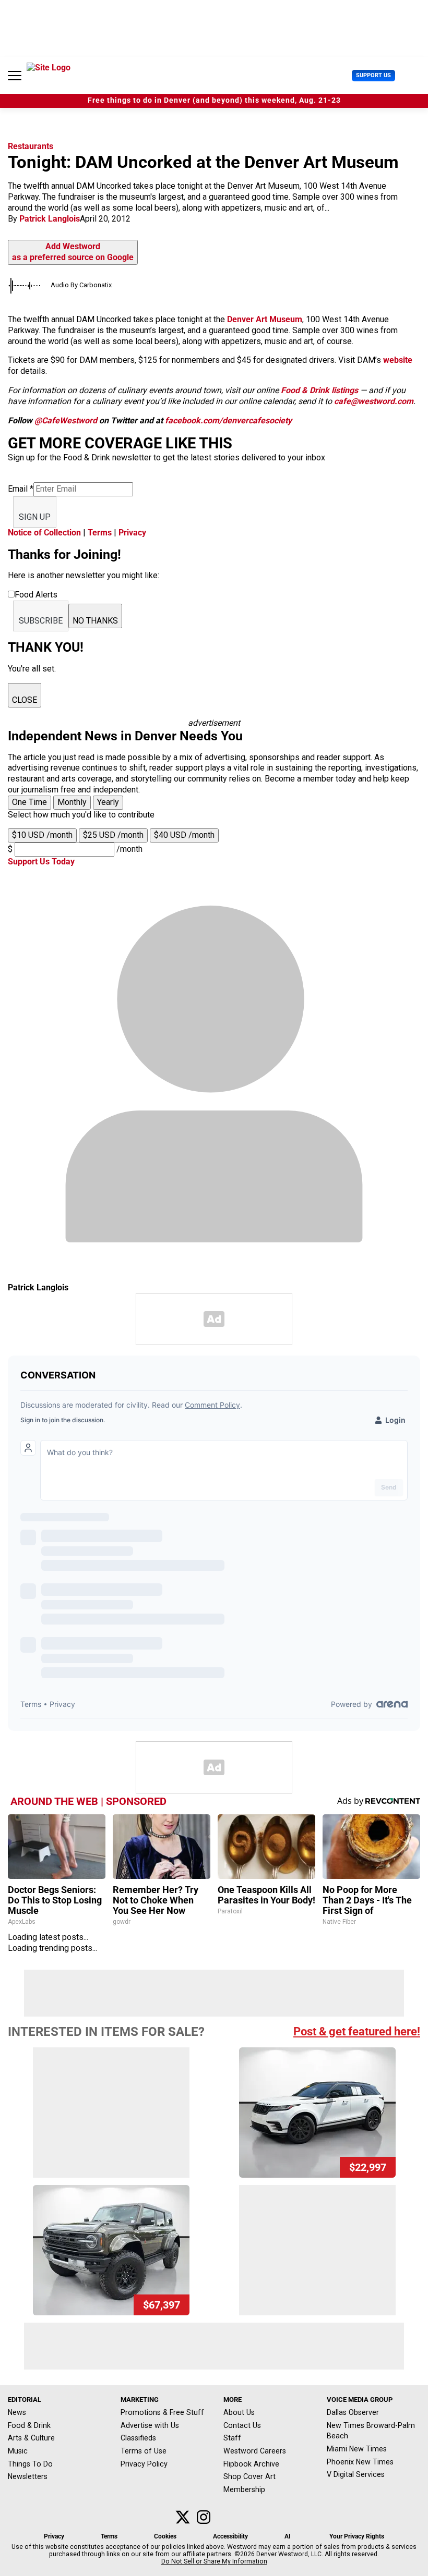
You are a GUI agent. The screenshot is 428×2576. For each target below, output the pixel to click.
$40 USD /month (184, 835)
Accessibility (230, 2536)
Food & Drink (29, 2425)
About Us (239, 2412)
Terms (100, 533)
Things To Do (30, 2464)
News (17, 2412)
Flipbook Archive (251, 2464)
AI (288, 2536)
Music (18, 2451)
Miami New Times (357, 2449)
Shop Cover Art (249, 2476)
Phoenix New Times (360, 2462)
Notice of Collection (44, 533)
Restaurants (31, 146)
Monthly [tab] (72, 802)
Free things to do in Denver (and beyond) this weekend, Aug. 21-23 (214, 100)
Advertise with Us (150, 2425)
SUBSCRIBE (41, 621)
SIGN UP (35, 517)
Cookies (165, 2536)
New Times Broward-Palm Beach (371, 2431)
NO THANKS (95, 621)
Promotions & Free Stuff (162, 2412)
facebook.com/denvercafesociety (228, 420)
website (398, 360)
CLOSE (25, 700)
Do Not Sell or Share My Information (214, 2561)
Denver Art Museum (265, 319)
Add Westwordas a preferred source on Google (73, 252)
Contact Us (242, 2425)
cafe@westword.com (374, 401)
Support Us (373, 75)
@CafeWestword (66, 420)
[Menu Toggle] (15, 76)
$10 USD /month (42, 835)
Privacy (132, 533)
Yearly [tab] (108, 802)
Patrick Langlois (50, 219)
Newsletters (28, 2476)
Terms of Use (144, 2451)
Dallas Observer (353, 2412)
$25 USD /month (113, 835)
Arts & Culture (31, 2438)
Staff (232, 2438)
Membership (244, 2489)
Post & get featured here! (357, 2031)
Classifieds (138, 2438)
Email (21, 489)
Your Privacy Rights (357, 2536)
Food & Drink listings (319, 390)
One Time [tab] (29, 802)
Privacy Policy (144, 2464)
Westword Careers (255, 2451)
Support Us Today (41, 862)
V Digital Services (356, 2474)
